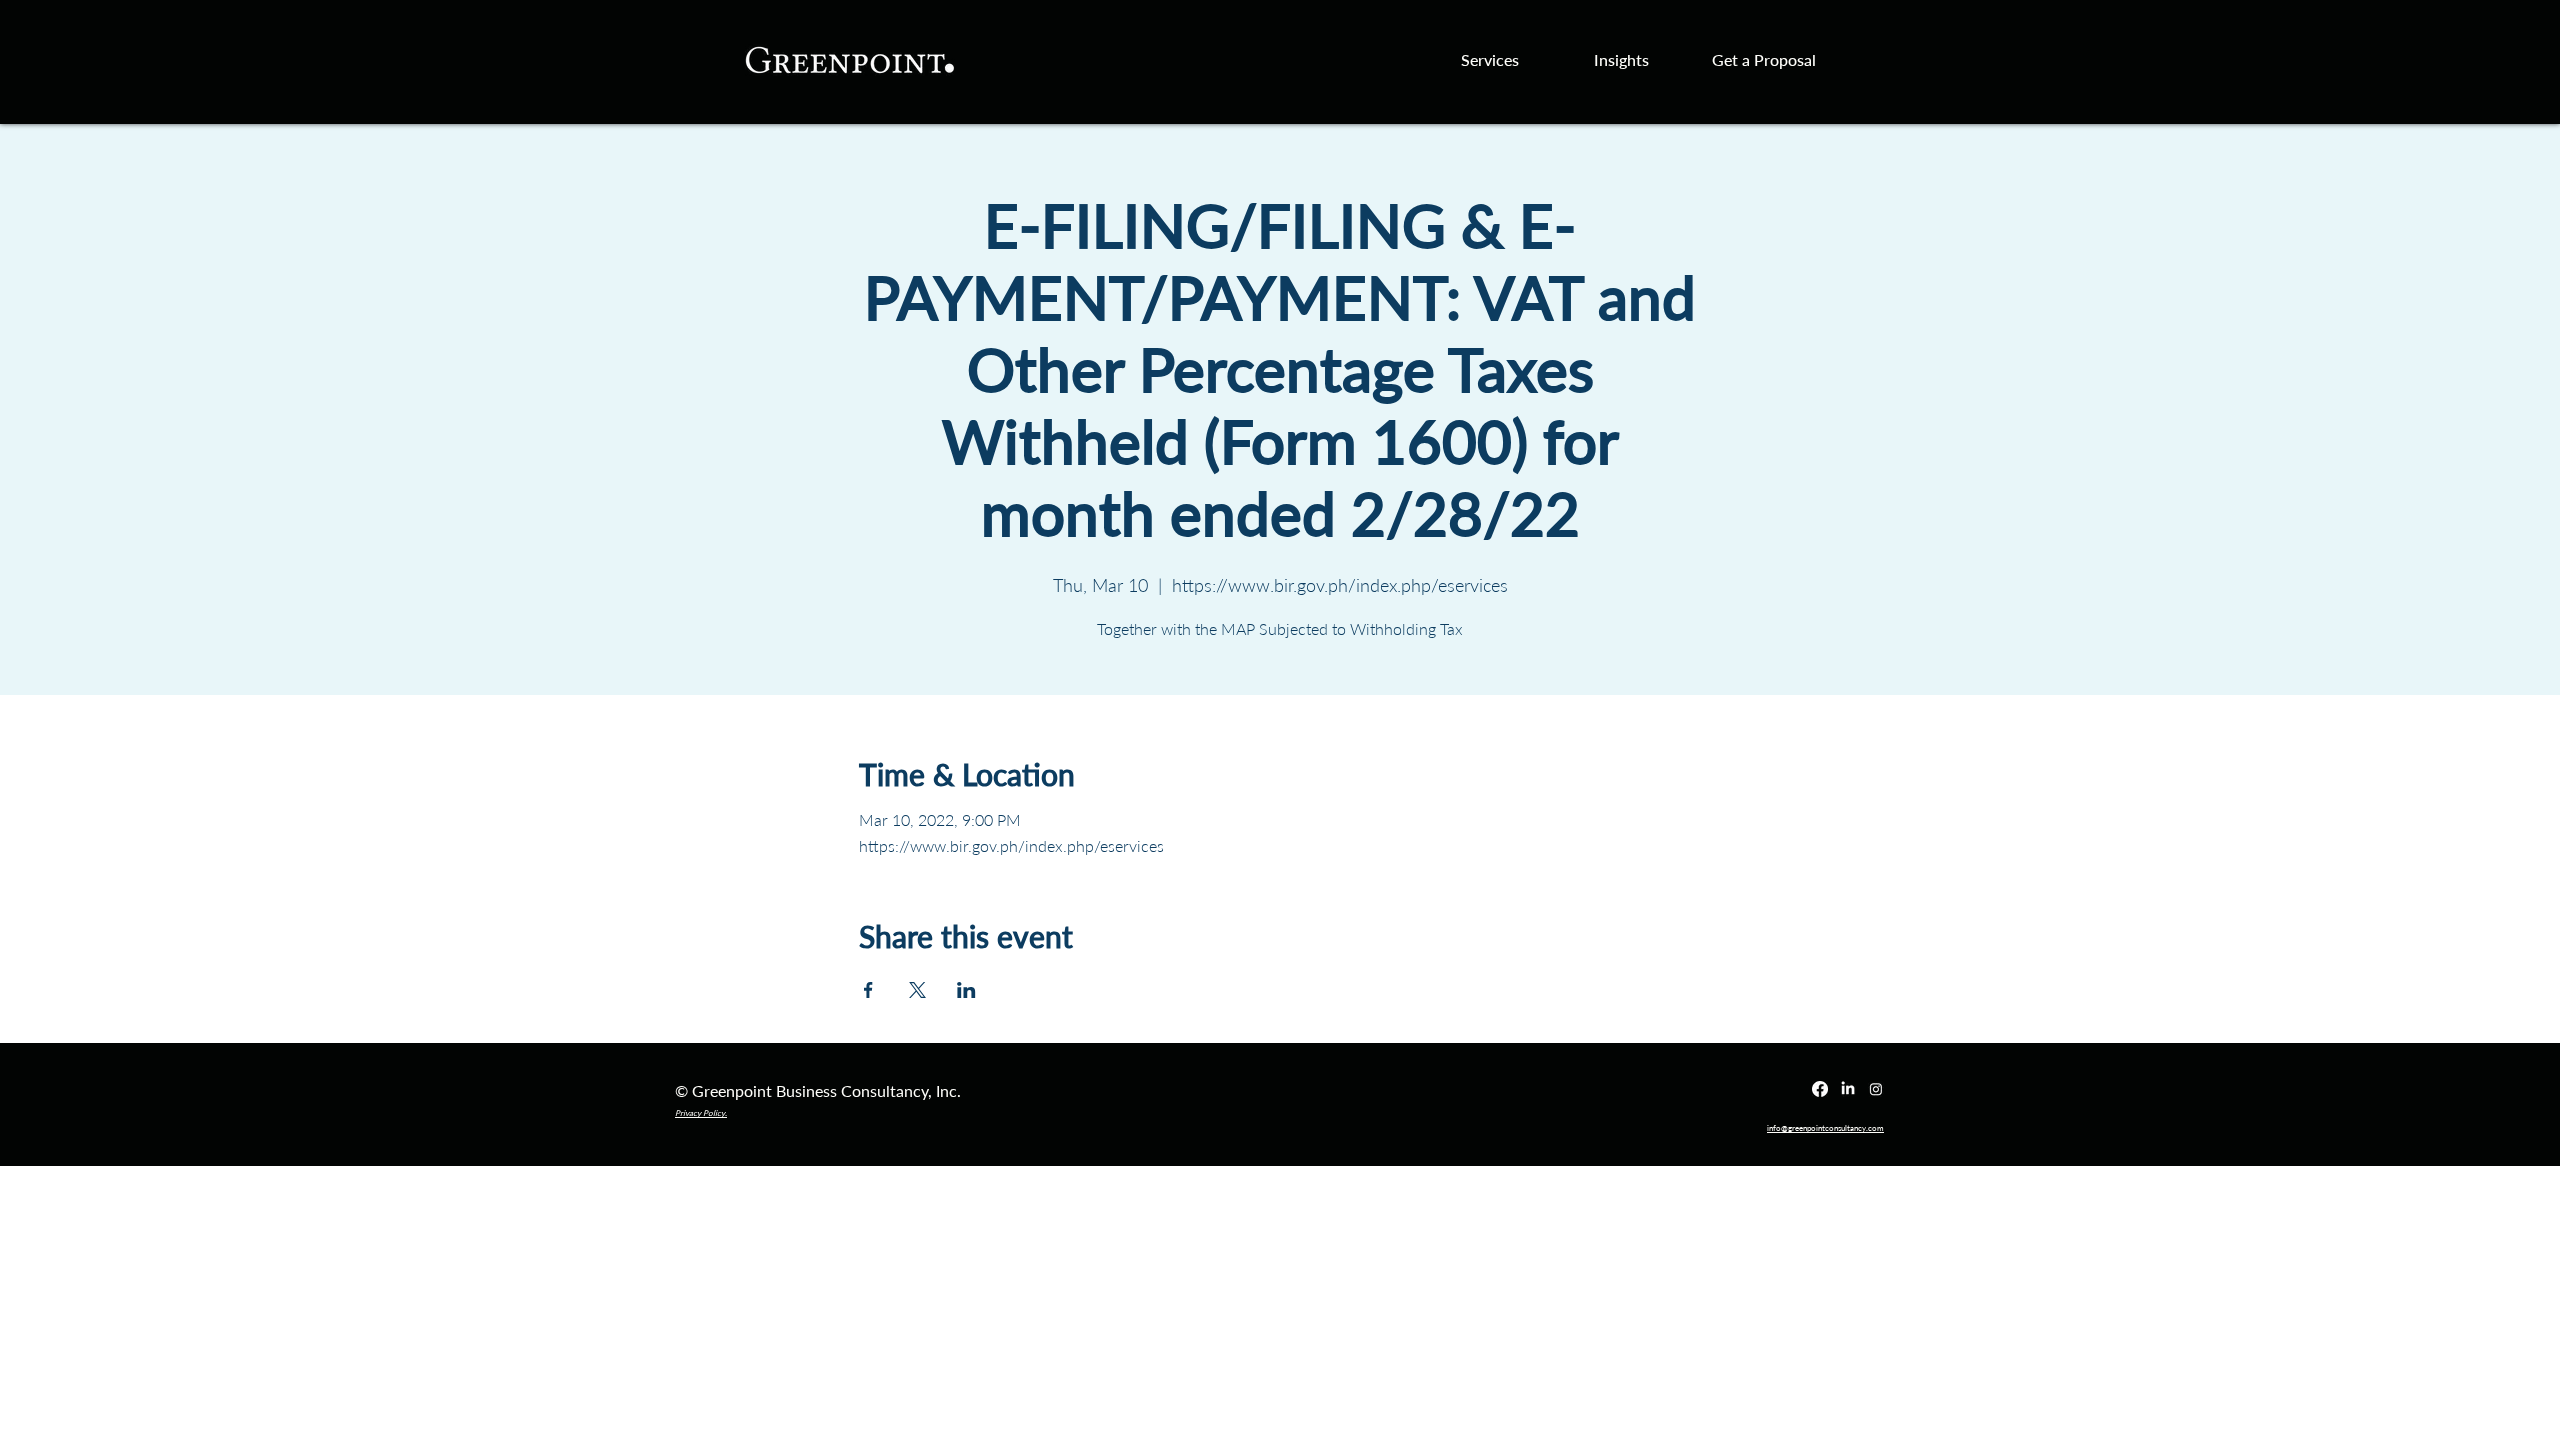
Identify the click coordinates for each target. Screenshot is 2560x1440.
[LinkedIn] (1848, 1089)
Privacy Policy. (701, 1113)
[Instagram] (1876, 1089)
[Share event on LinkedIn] (966, 990)
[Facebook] (1820, 1089)
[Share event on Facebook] (868, 990)
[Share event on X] (917, 990)
